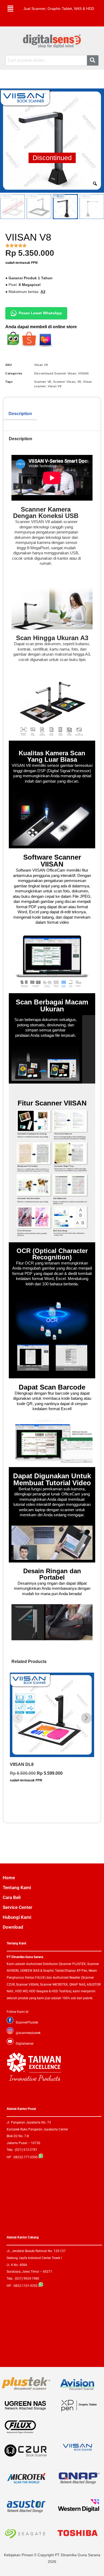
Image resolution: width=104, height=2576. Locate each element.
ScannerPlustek (27, 2022)
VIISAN (83, 373)
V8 (79, 382)
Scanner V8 (43, 382)
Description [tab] (20, 414)
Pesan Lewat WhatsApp (40, 313)
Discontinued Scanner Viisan (55, 373)
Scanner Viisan (64, 382)
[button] (10, 9)
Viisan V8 (55, 386)
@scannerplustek (28, 2033)
